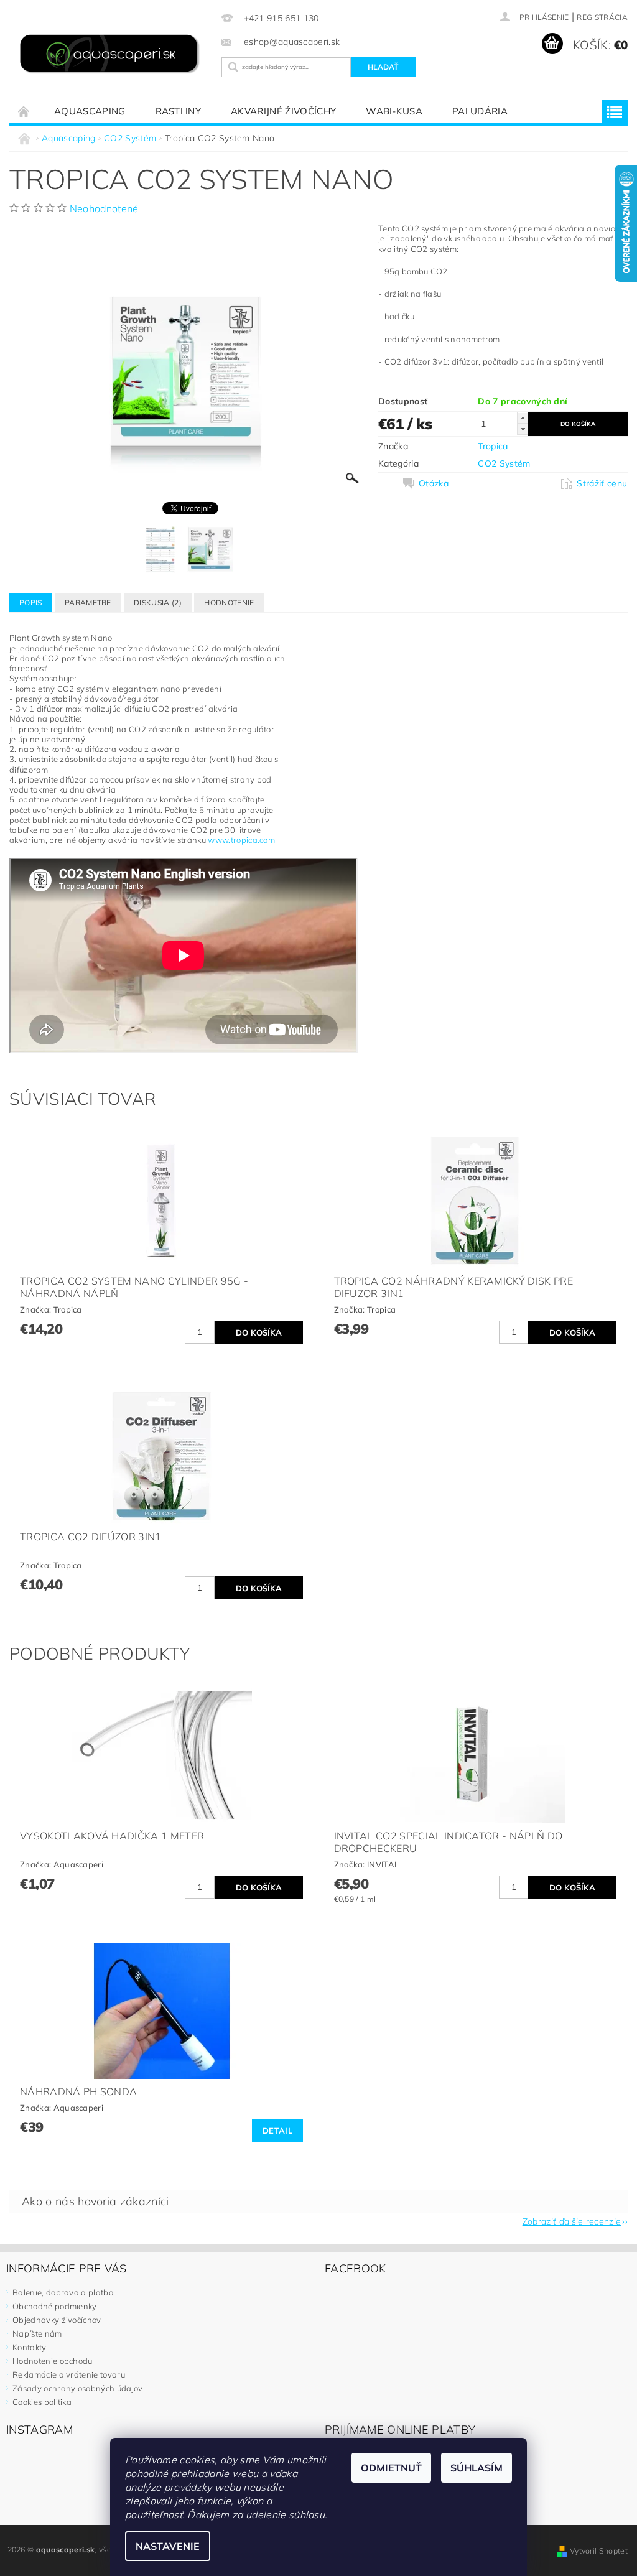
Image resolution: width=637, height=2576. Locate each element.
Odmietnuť (391, 2468)
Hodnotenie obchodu (53, 2361)
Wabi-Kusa (394, 111)
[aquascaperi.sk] (112, 55)
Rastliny (179, 111)
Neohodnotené (104, 208)
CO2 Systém (504, 463)
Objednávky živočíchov (57, 2320)
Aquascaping (90, 111)
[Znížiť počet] (523, 429)
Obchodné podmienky (55, 2306)
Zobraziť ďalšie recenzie (572, 2221)
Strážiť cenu (602, 483)
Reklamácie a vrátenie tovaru (69, 2374)
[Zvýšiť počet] (523, 418)
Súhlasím (477, 2468)
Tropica (493, 446)
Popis (31, 602)
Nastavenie (168, 2546)
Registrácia (602, 17)
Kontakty (30, 2347)
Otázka (434, 483)
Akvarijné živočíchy (283, 111)
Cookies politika (42, 2402)
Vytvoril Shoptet (599, 2551)
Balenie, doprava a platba (63, 2292)
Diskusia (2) (158, 602)
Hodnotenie (229, 602)
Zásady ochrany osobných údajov (78, 2388)
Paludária (480, 111)
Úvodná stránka (24, 111)
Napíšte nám (37, 2333)
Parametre (88, 602)
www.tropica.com (241, 840)
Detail (277, 2131)
